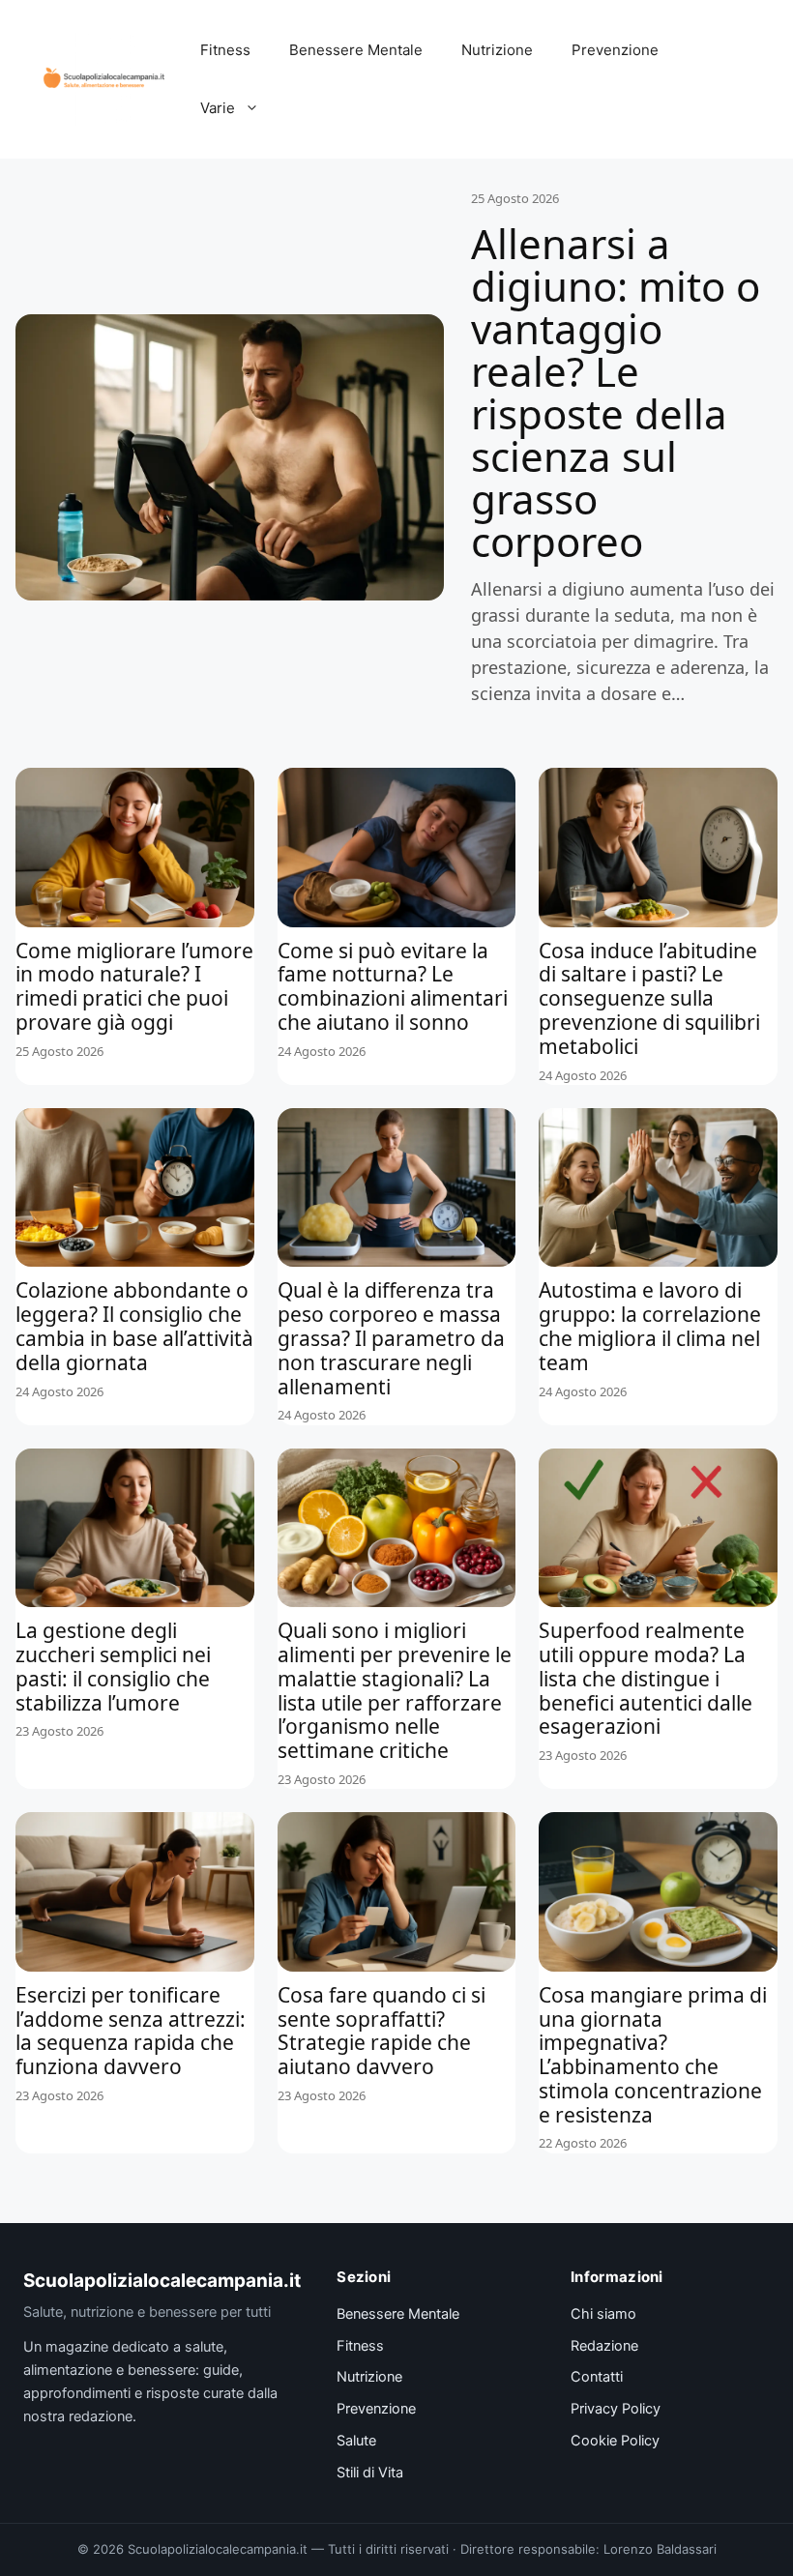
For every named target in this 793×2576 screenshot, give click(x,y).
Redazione (604, 2346)
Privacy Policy (616, 2409)
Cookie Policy (615, 2441)
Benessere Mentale (356, 50)
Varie (218, 108)
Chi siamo (603, 2314)
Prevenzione (615, 50)
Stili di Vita (370, 2473)
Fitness (225, 50)
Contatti (597, 2377)
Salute (356, 2441)
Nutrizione (497, 50)
